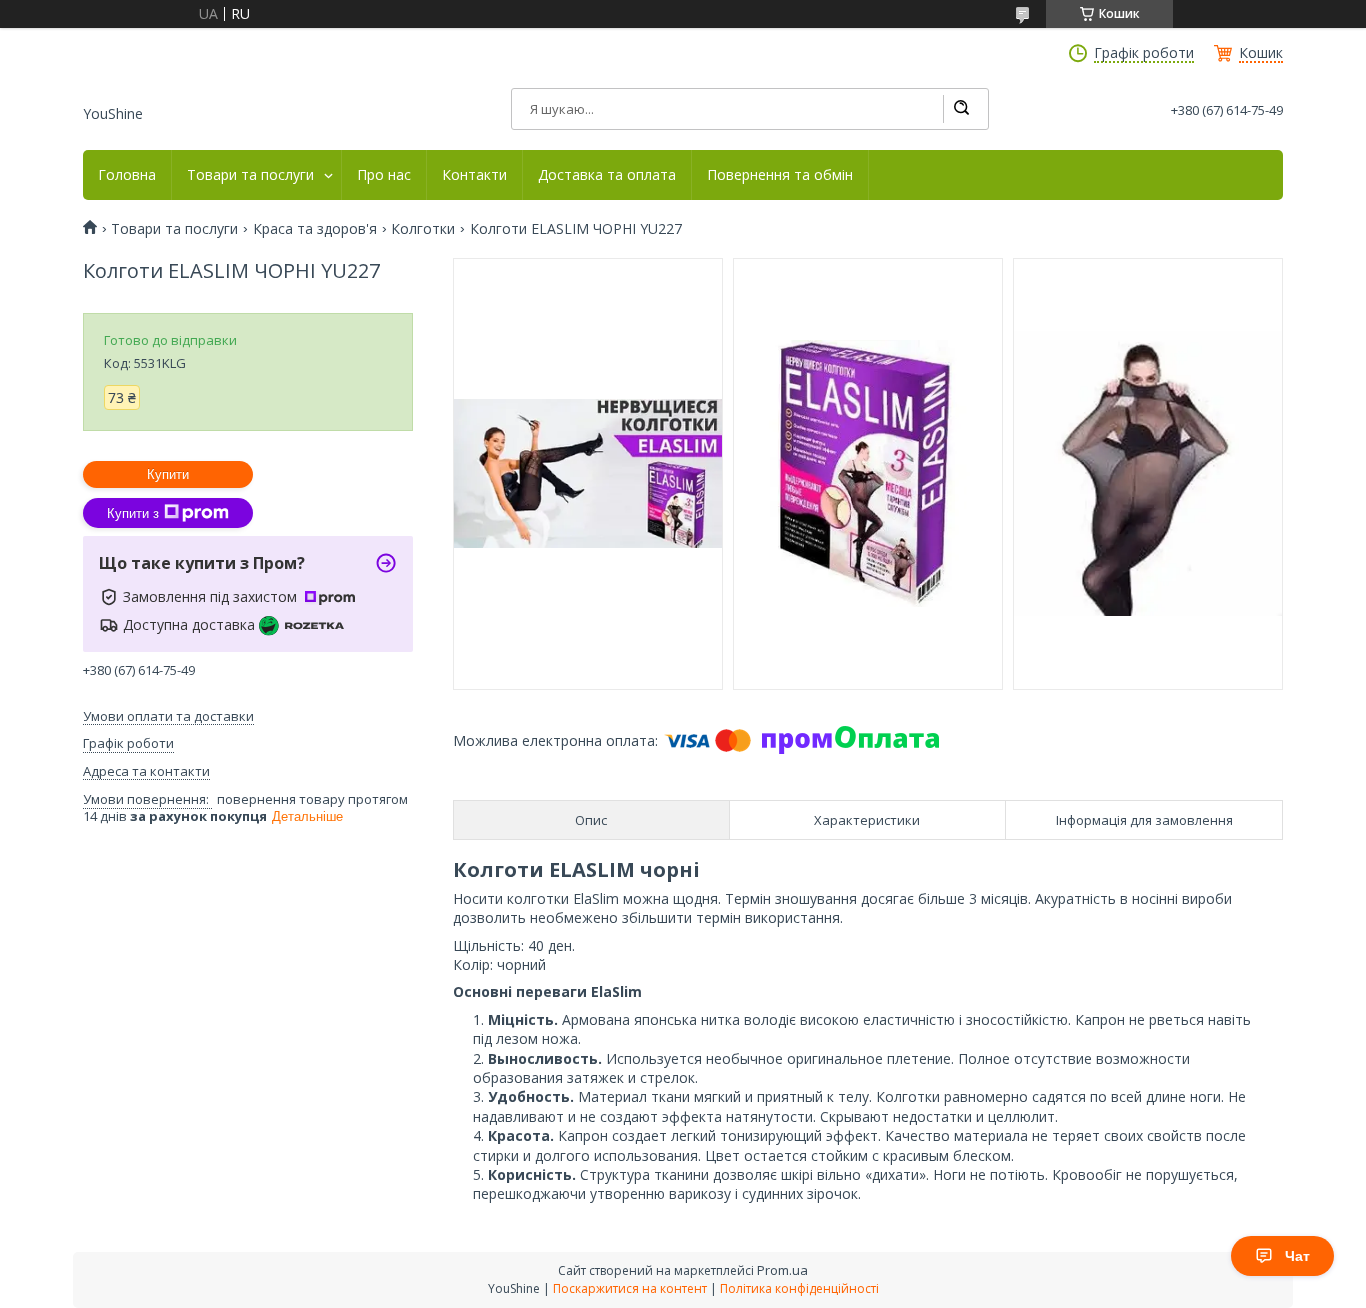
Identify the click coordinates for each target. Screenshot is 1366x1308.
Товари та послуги (250, 175)
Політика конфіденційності (799, 1288)
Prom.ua (782, 1270)
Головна (127, 175)
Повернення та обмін (780, 175)
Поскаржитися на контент (630, 1288)
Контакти (474, 175)
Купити (168, 474)
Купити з (133, 513)
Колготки (423, 229)
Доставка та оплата (607, 175)
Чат (1297, 1256)
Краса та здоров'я (315, 229)
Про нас (384, 175)
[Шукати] (961, 109)
